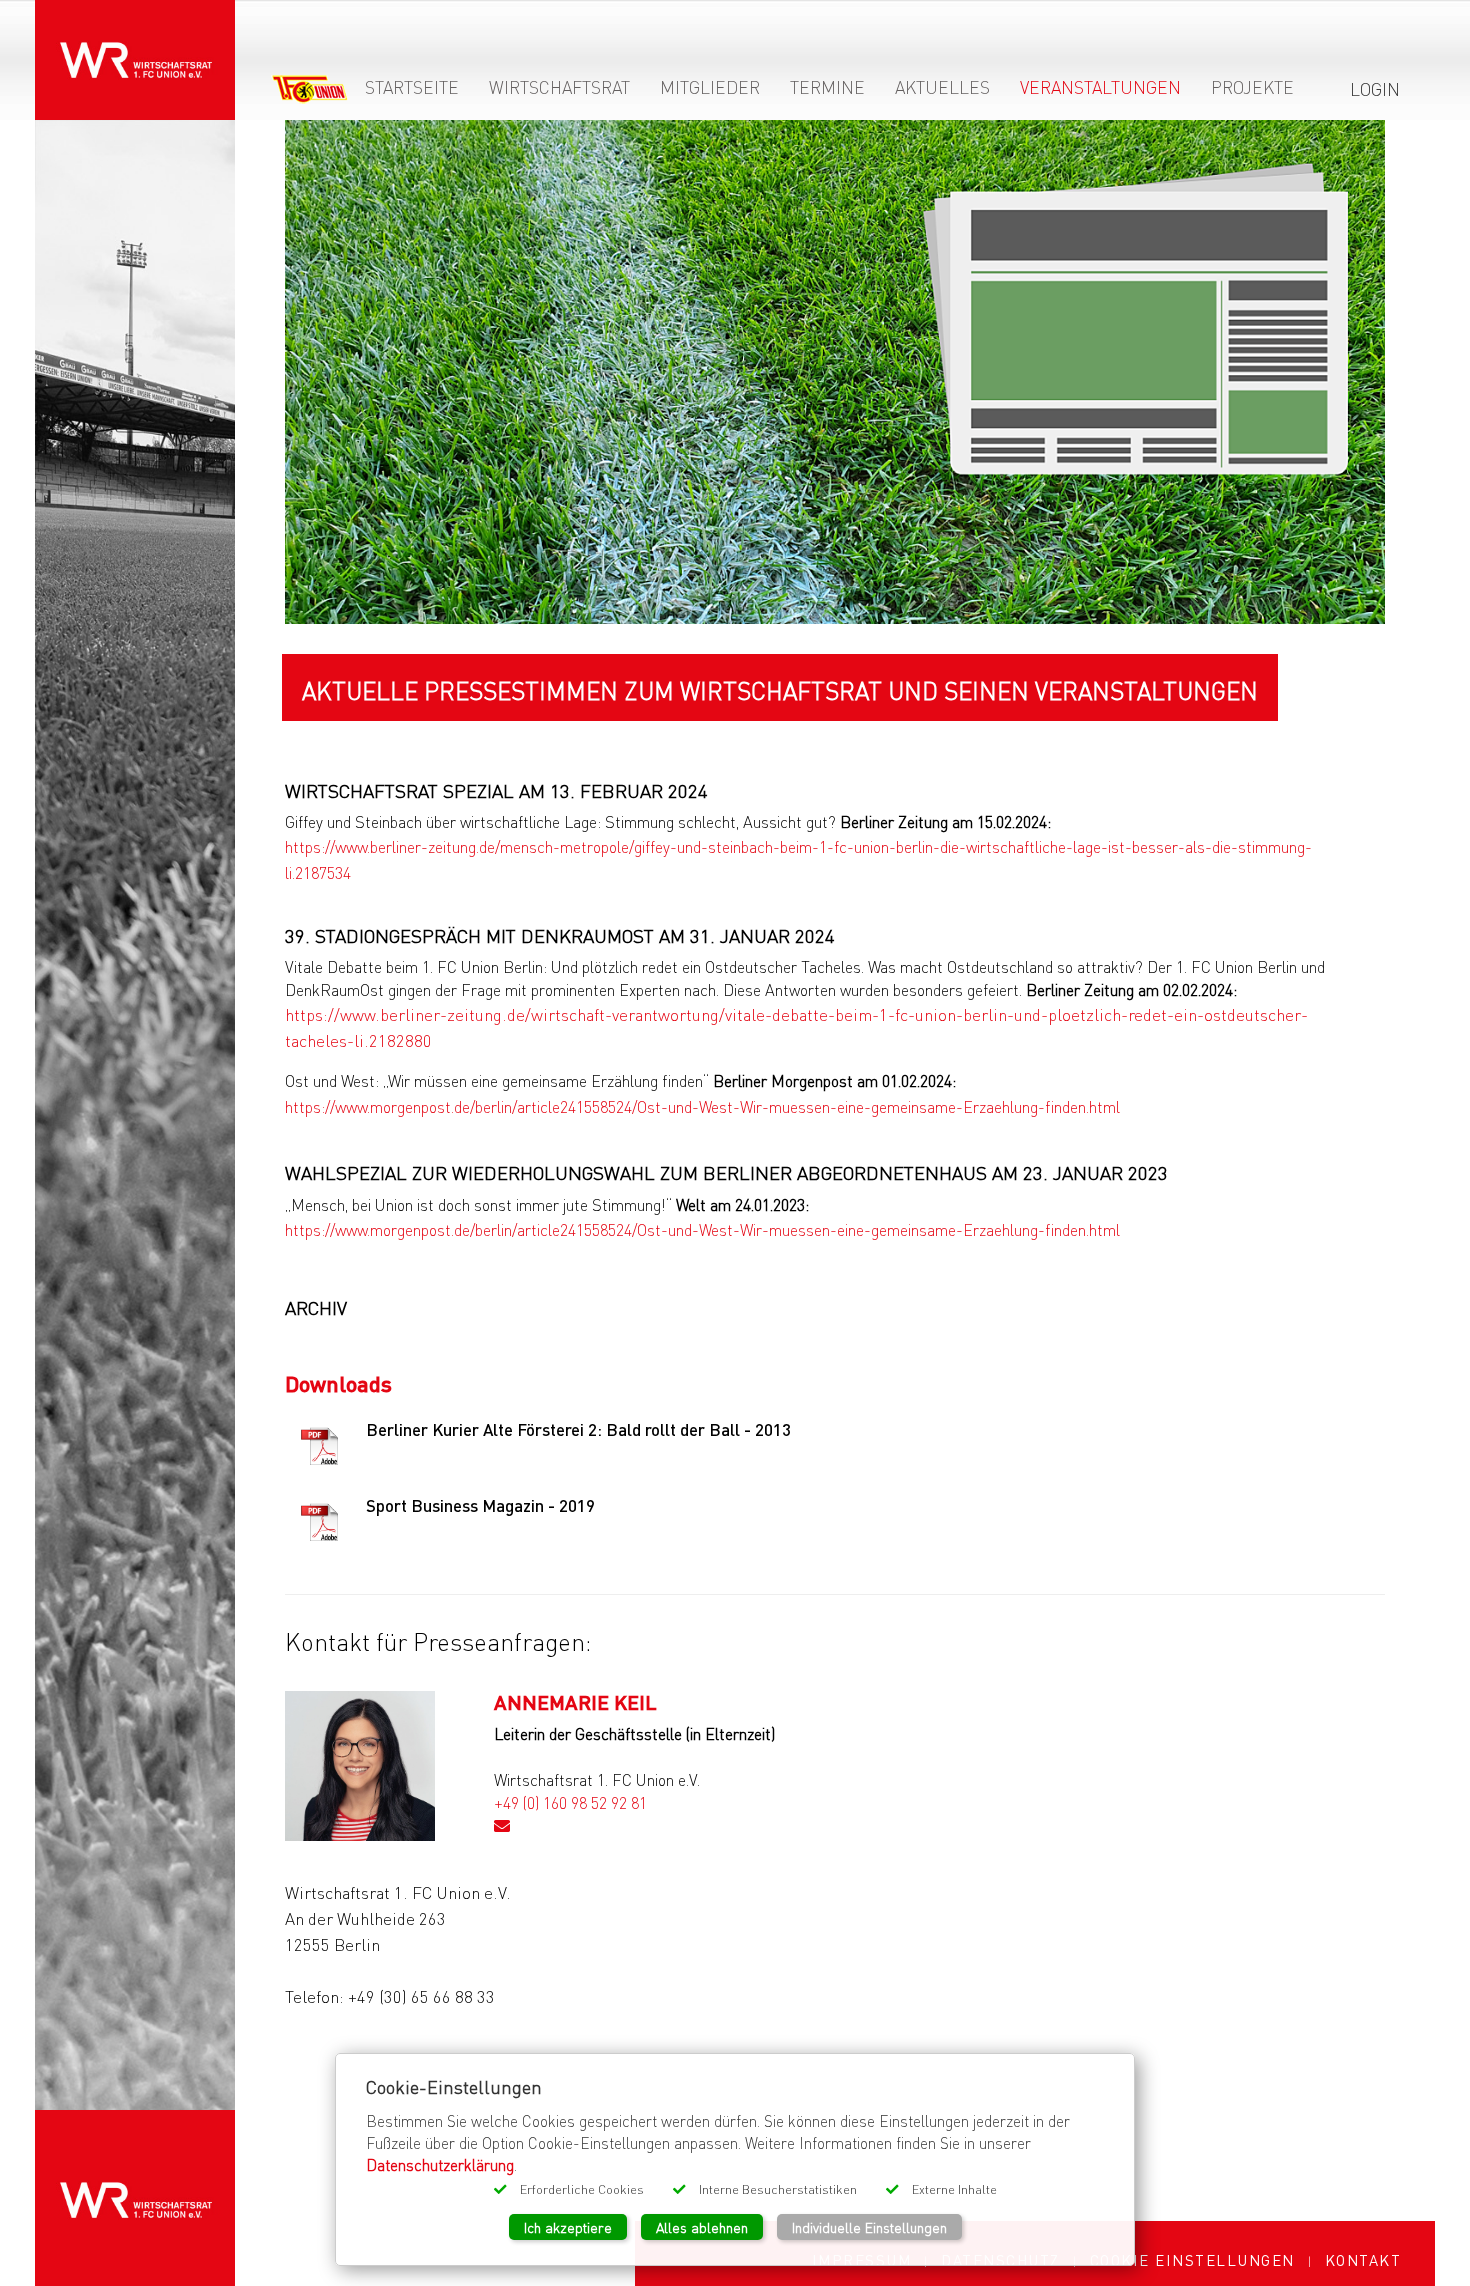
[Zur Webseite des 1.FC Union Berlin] (310, 92)
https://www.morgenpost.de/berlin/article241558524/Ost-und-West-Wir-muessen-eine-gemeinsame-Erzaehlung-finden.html (702, 1106)
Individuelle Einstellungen (869, 2227)
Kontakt (1363, 2260)
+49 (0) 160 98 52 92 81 (570, 1802)
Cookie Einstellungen (1192, 2260)
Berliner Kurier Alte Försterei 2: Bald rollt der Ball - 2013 (578, 1429)
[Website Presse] (835, 372)
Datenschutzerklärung (440, 2165)
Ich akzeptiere (568, 2227)
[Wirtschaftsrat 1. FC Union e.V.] (135, 46)
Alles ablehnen (702, 2227)
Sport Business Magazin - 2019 (480, 1505)
